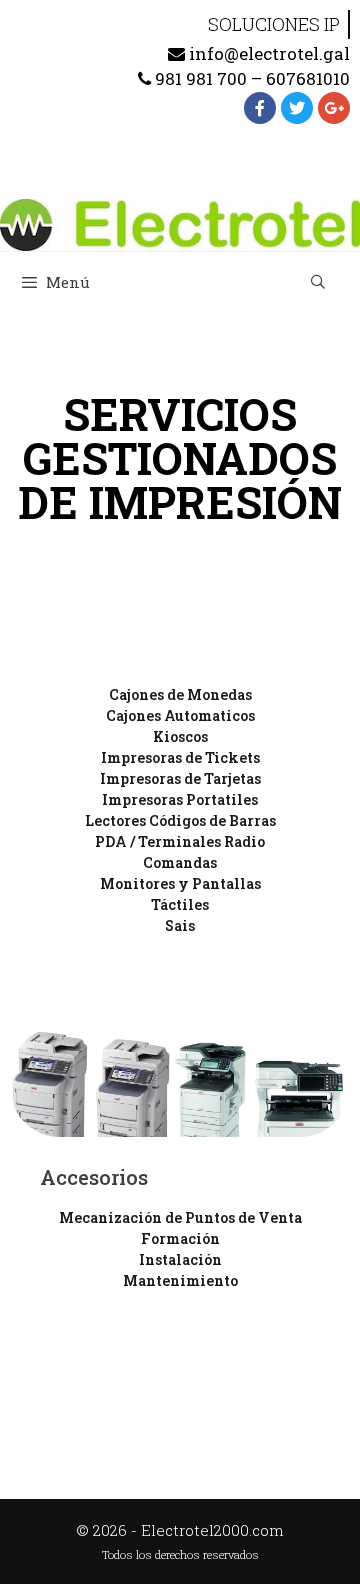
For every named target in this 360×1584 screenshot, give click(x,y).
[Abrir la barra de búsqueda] (318, 282)
